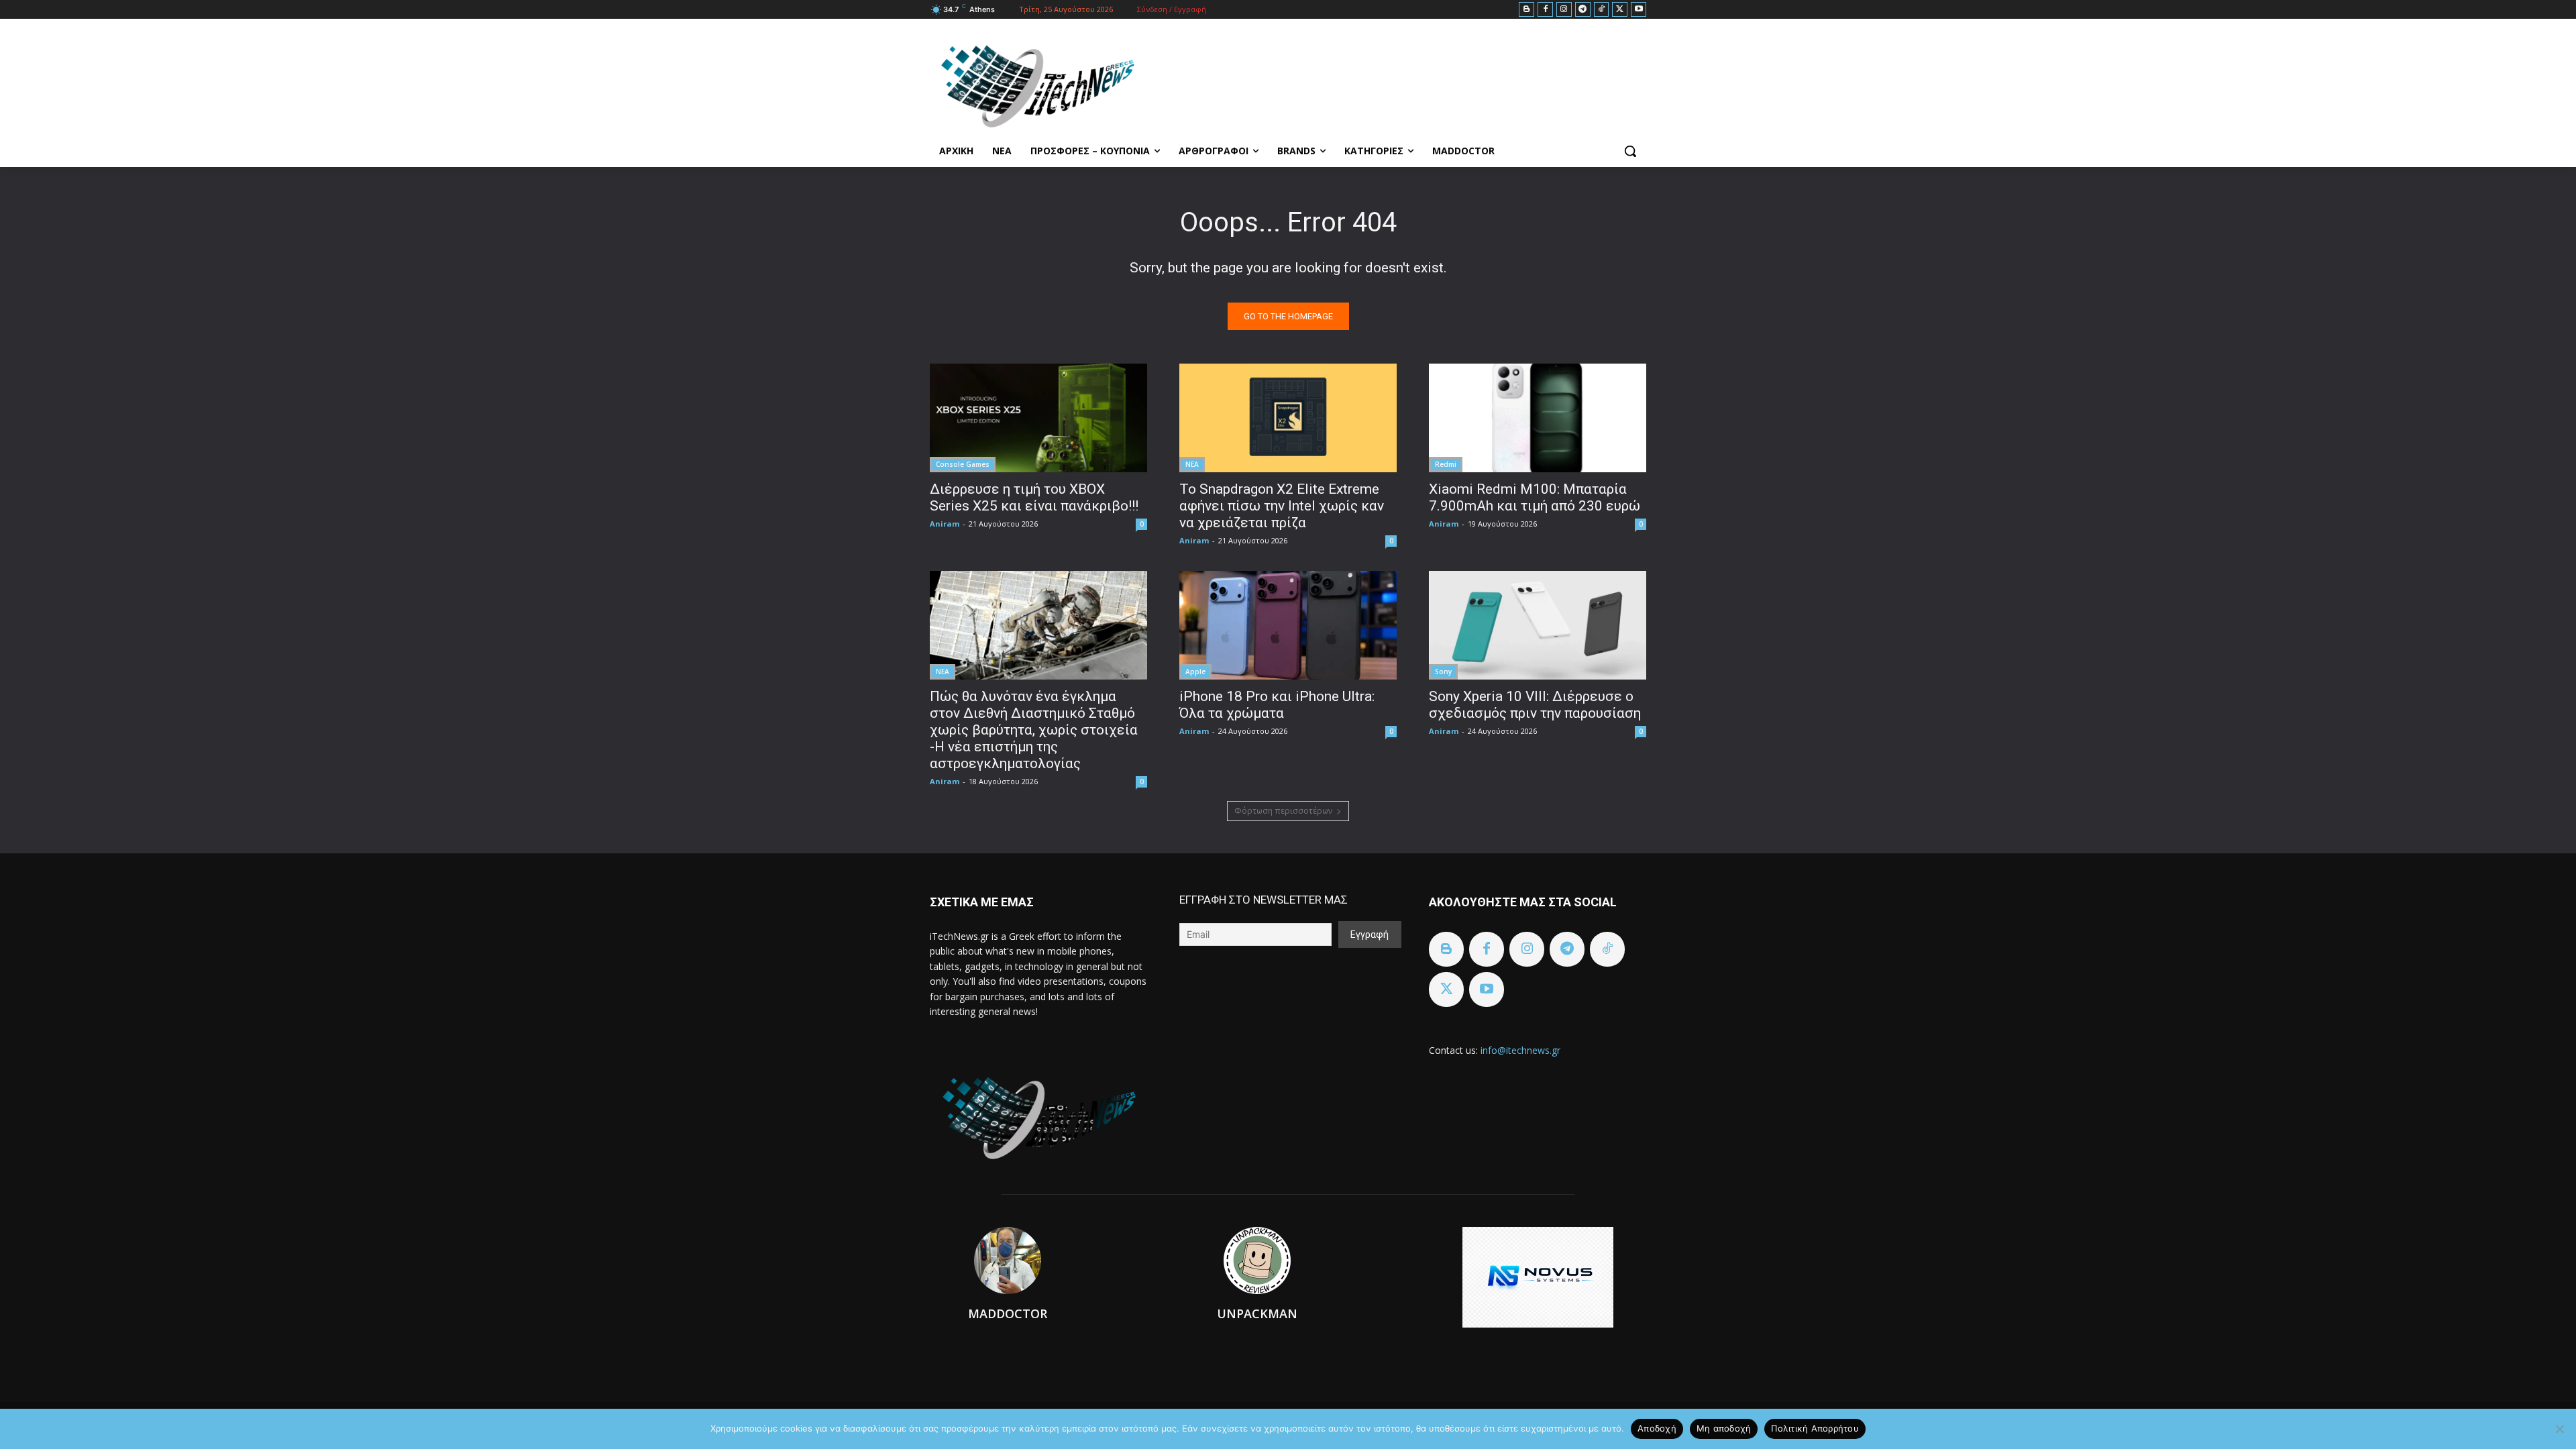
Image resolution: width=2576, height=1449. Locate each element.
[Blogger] (1526, 10)
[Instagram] (1564, 10)
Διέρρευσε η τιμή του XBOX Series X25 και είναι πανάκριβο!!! (1034, 497)
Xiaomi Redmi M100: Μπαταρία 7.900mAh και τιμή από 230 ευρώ (1535, 497)
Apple (1195, 672)
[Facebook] (1545, 10)
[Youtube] (1639, 10)
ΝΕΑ (1192, 464)
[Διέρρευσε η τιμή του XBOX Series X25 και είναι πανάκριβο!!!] (1038, 418)
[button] (1630, 151)
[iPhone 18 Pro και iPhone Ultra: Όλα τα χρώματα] (1288, 625)
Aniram (945, 524)
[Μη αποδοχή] (2559, 1429)
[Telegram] (1583, 10)
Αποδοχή (1657, 1428)
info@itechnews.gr (1520, 1050)
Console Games (963, 464)
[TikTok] (1602, 10)
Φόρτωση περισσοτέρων (1283, 811)
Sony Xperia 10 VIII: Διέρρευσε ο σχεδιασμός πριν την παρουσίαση (1535, 705)
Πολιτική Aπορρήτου (1815, 1428)
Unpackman (1257, 1313)
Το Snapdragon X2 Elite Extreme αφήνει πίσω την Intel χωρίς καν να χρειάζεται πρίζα (1282, 506)
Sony (1443, 672)
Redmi (1446, 464)
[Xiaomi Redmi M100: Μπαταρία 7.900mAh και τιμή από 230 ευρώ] (1538, 418)
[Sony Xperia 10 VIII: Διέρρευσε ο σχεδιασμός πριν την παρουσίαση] (1538, 625)
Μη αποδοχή (1724, 1428)
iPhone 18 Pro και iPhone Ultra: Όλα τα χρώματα (1277, 705)
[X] (1620, 10)
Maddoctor (1008, 1313)
